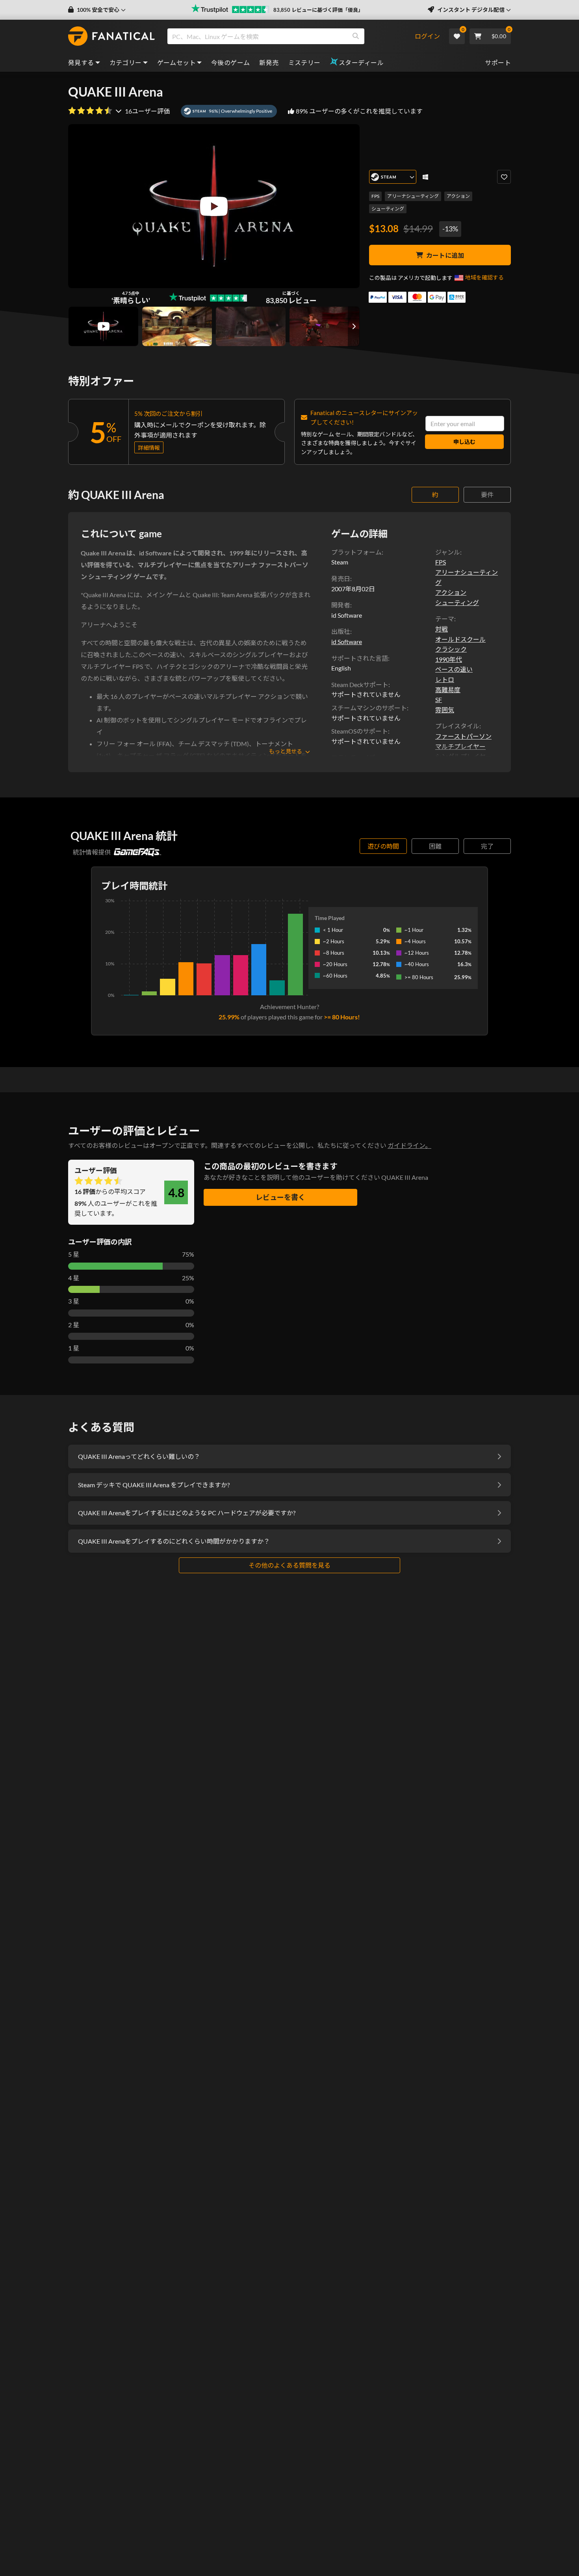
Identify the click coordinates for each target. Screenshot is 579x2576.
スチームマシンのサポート (369, 708)
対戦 (442, 629)
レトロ (445, 679)
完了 (487, 846)
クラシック (451, 649)
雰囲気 (445, 710)
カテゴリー (126, 62)
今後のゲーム (230, 62)
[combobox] (291, 36)
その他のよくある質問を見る (289, 1565)
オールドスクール (460, 639)
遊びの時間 (383, 846)
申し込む (464, 442)
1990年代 (449, 659)
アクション (458, 196)
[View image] (103, 326)
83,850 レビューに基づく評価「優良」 (318, 10)
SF (439, 699)
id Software (347, 642)
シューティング (388, 209)
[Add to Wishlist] (504, 177)
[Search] (356, 36)
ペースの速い (454, 669)
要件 (487, 495)
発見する (81, 62)
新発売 (269, 62)
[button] (97, 10)
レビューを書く (280, 1197)
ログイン (427, 36)
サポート (498, 62)
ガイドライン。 (409, 1145)
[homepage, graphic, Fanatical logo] (111, 36)
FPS (375, 196)
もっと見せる (286, 751)
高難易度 (448, 690)
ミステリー (304, 62)
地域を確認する (484, 277)
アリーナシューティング (413, 196)
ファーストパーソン (463, 736)
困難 (435, 846)
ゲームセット (176, 62)
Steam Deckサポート (360, 685)
